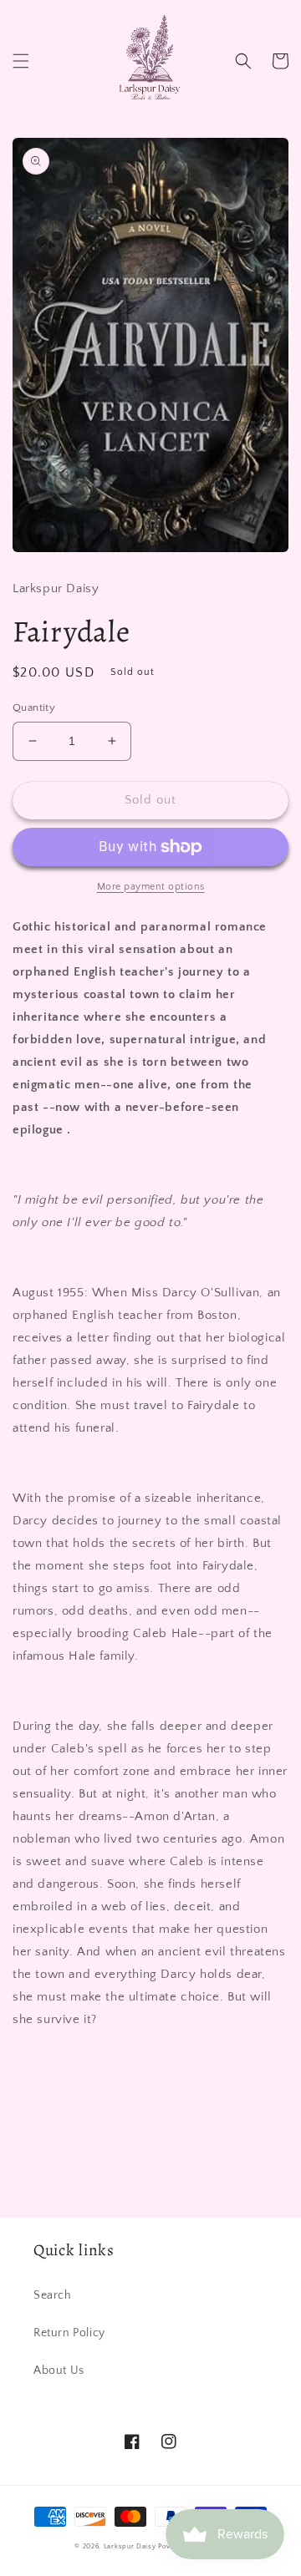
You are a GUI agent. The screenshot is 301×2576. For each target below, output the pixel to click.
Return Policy (69, 2333)
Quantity (34, 707)
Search (53, 2295)
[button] (21, 61)
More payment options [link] (151, 887)
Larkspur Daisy (131, 2546)
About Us (59, 2371)
